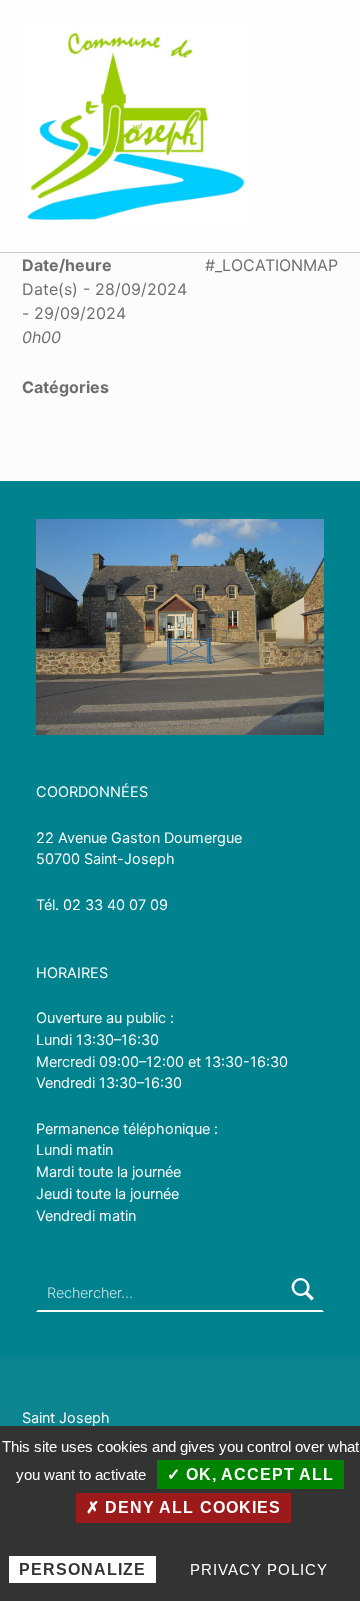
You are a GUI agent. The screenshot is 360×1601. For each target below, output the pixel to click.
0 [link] (67, 904)
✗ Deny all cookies (183, 1507)
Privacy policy (258, 1569)
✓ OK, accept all (250, 1474)
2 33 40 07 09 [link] (120, 904)
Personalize (82, 1569)
